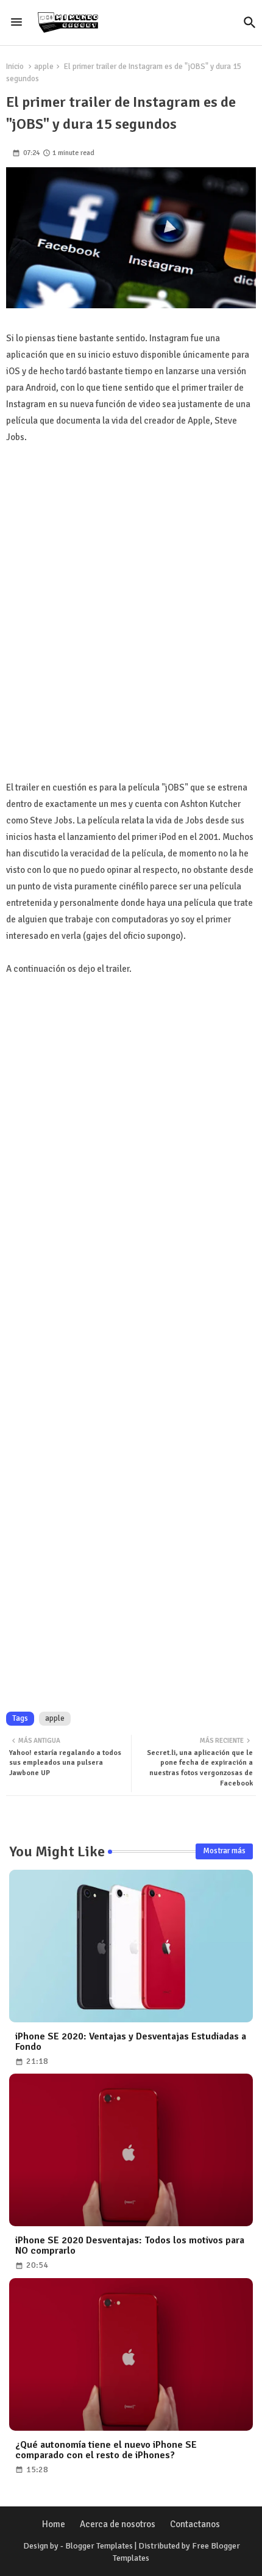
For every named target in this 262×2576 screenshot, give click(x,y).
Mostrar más (224, 1851)
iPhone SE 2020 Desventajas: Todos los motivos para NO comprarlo (130, 2246)
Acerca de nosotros (118, 2524)
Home (54, 2524)
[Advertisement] (131, 626)
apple (44, 67)
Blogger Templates (99, 2546)
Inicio (15, 67)
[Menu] (16, 23)
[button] (250, 23)
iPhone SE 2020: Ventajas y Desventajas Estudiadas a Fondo (131, 2042)
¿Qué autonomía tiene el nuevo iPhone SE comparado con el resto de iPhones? (106, 2450)
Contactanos (195, 2524)
